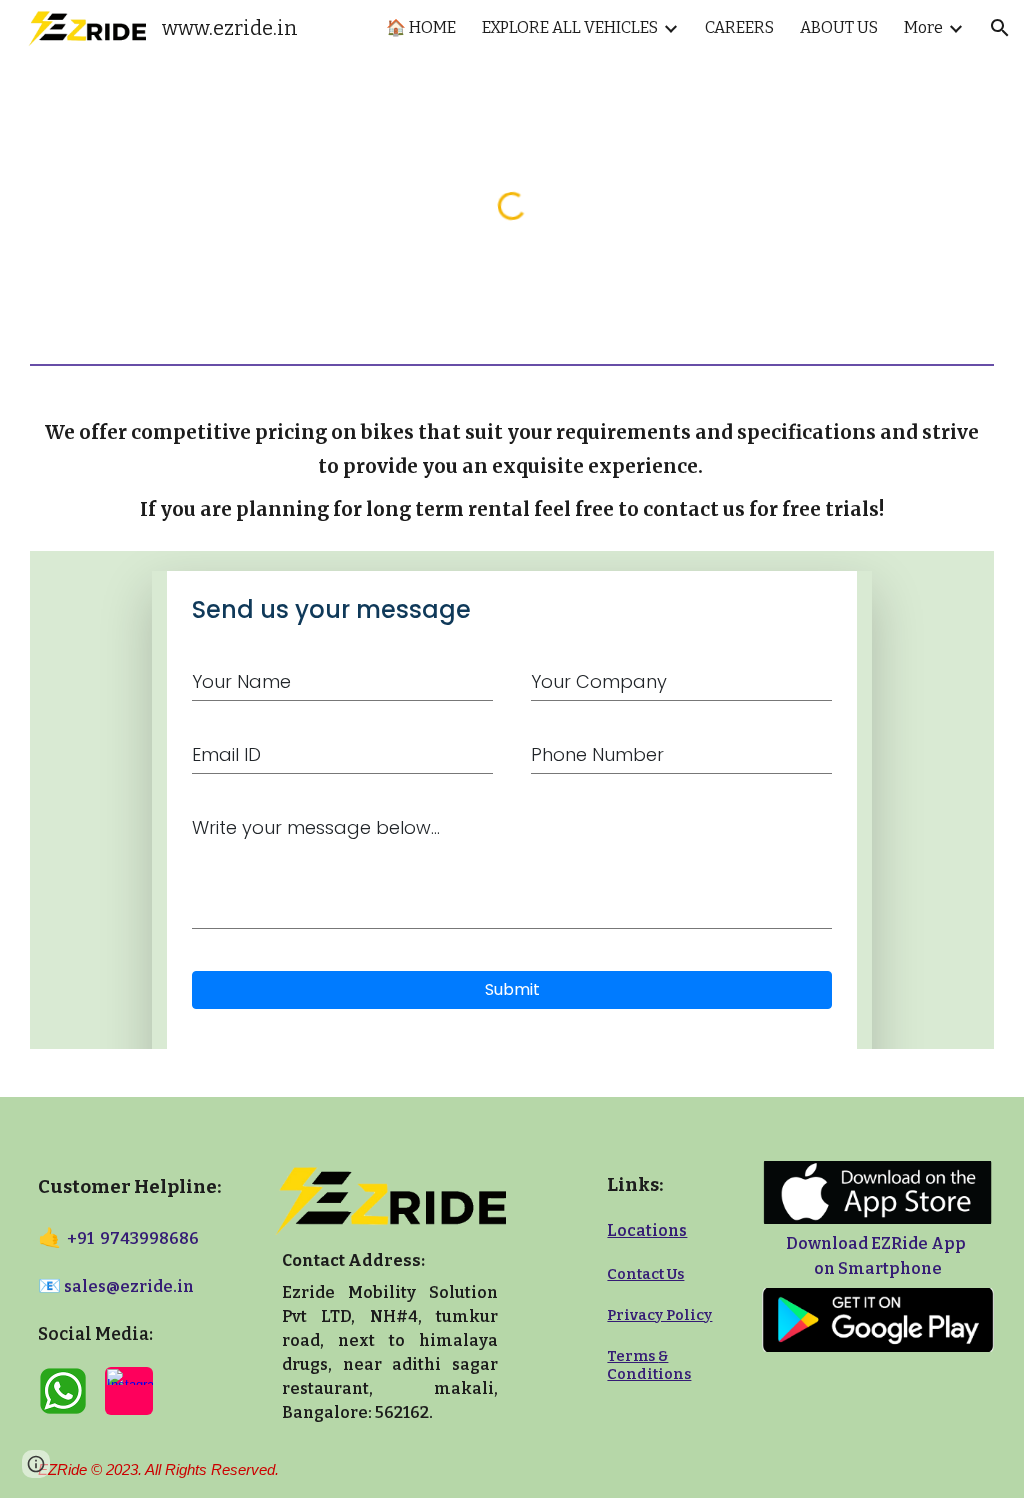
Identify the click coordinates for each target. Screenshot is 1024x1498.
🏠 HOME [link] (421, 27)
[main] (512, 457)
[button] (1000, 28)
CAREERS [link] (739, 27)
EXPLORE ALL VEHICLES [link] (570, 27)
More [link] (923, 27)
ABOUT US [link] (839, 27)
